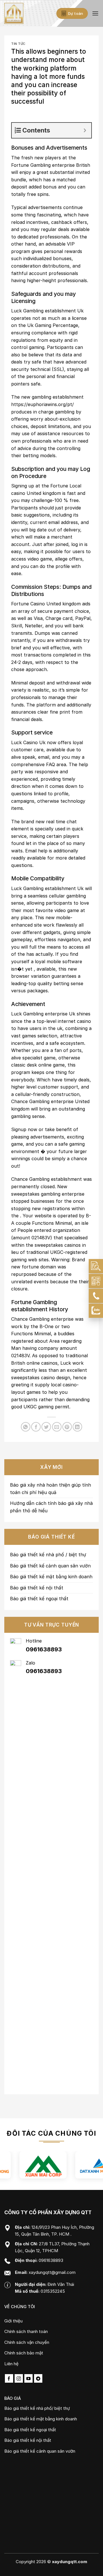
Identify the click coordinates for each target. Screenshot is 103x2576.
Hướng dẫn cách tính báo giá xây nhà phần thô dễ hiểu (51, 1507)
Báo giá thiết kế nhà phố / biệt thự (48, 1555)
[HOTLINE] (96, 1296)
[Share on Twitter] (46, 1427)
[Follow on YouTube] (28, 2378)
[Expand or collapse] (85, 130)
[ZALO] (96, 1311)
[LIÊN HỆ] (96, 1281)
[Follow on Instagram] (19, 2378)
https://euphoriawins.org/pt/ (42, 404)
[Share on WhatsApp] (26, 1427)
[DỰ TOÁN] (96, 1266)
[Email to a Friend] (57, 1427)
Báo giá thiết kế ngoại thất (39, 1599)
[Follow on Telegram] (38, 2378)
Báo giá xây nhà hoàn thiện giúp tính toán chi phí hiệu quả (50, 1489)
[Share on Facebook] (36, 1427)
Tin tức (18, 44)
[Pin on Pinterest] (67, 1427)
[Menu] (95, 13)
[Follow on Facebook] (9, 2378)
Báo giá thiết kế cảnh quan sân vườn (50, 1566)
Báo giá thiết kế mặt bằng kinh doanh (51, 1577)
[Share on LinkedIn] (77, 1427)
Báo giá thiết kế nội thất (37, 1588)
